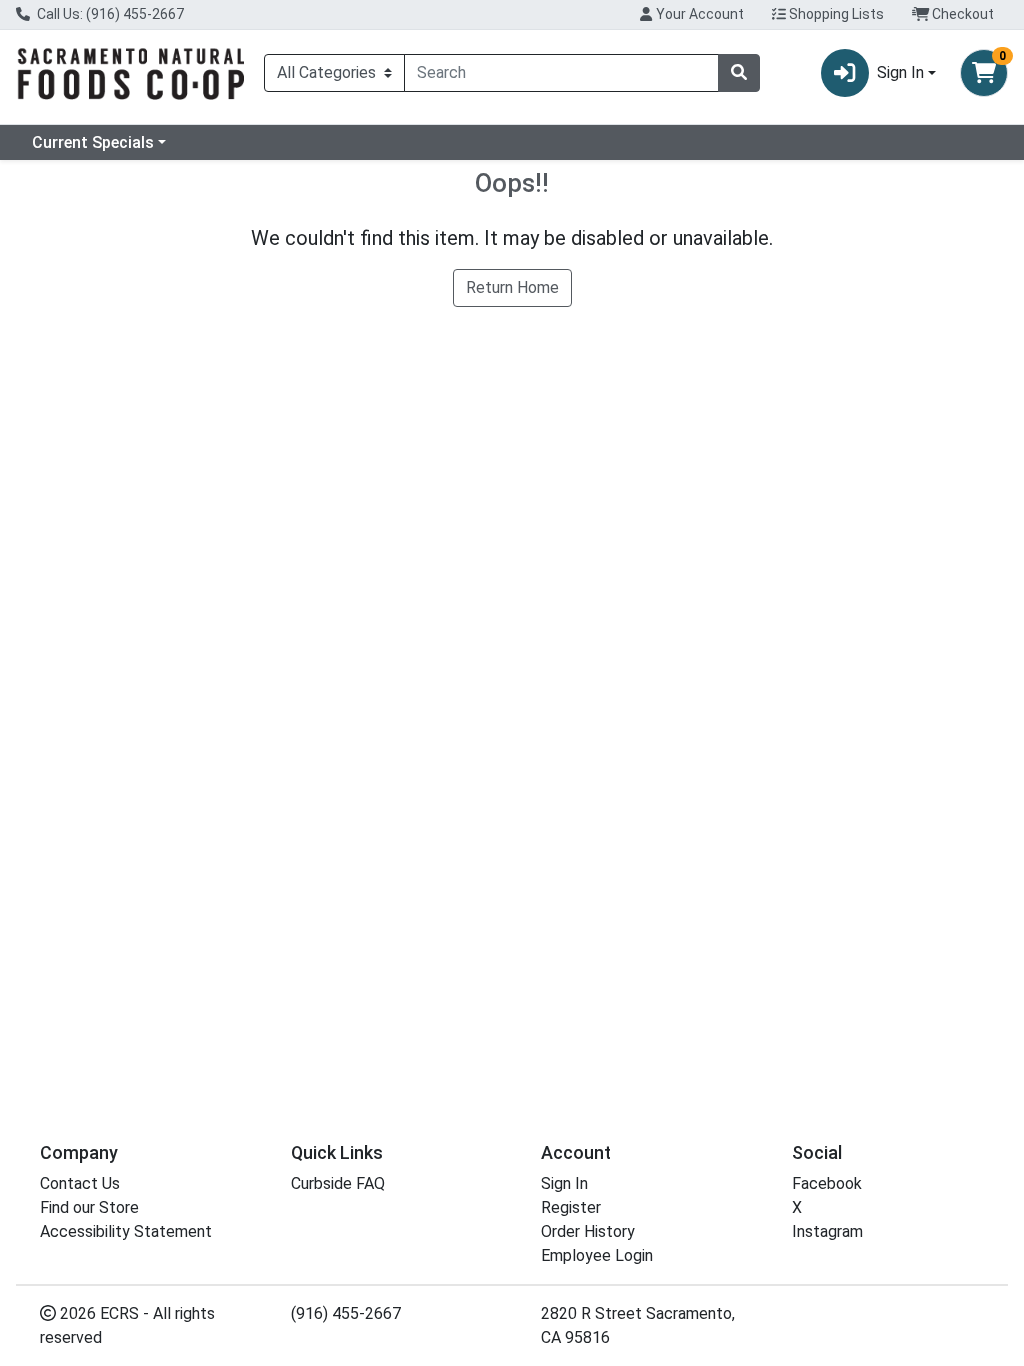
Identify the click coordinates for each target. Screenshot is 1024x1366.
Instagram (827, 1231)
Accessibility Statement (126, 1231)
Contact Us (80, 1183)
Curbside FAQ (338, 1183)
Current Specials (93, 142)
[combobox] (561, 73)
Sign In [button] (900, 72)
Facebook (827, 1183)
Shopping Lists (835, 14)
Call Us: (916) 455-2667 (109, 14)
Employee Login (597, 1255)
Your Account (698, 14)
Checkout (961, 14)
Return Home (512, 287)
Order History (588, 1231)
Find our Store (89, 1207)
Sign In (564, 1183)
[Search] (739, 73)
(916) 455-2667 (346, 1313)
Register (571, 1207)
